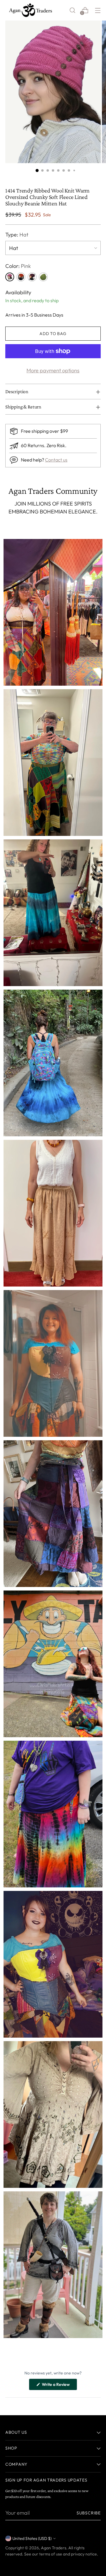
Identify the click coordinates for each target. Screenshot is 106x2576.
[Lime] (43, 277)
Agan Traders (54, 2548)
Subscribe (89, 2513)
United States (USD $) (32, 2538)
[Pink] (10, 277)
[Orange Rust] (21, 277)
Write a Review (59, 2386)
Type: (17, 235)
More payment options (53, 370)
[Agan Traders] (30, 10)
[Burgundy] (32, 277)
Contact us (56, 460)
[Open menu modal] (98, 10)
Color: (18, 266)
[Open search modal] (72, 10)
